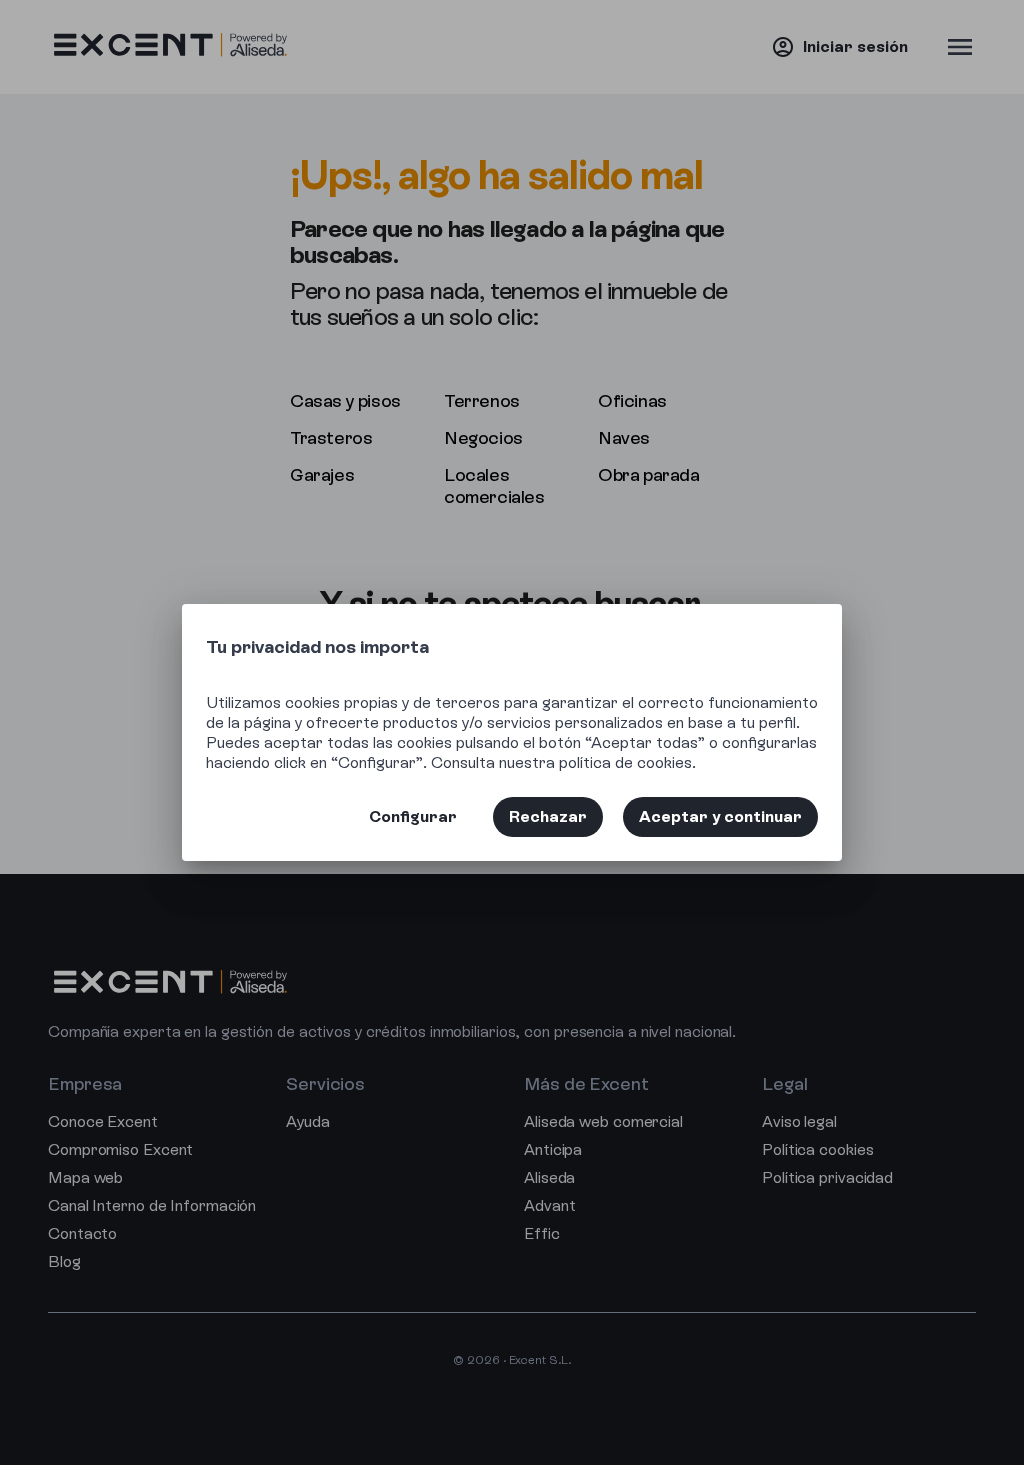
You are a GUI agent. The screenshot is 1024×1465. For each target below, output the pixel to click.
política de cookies (625, 762)
